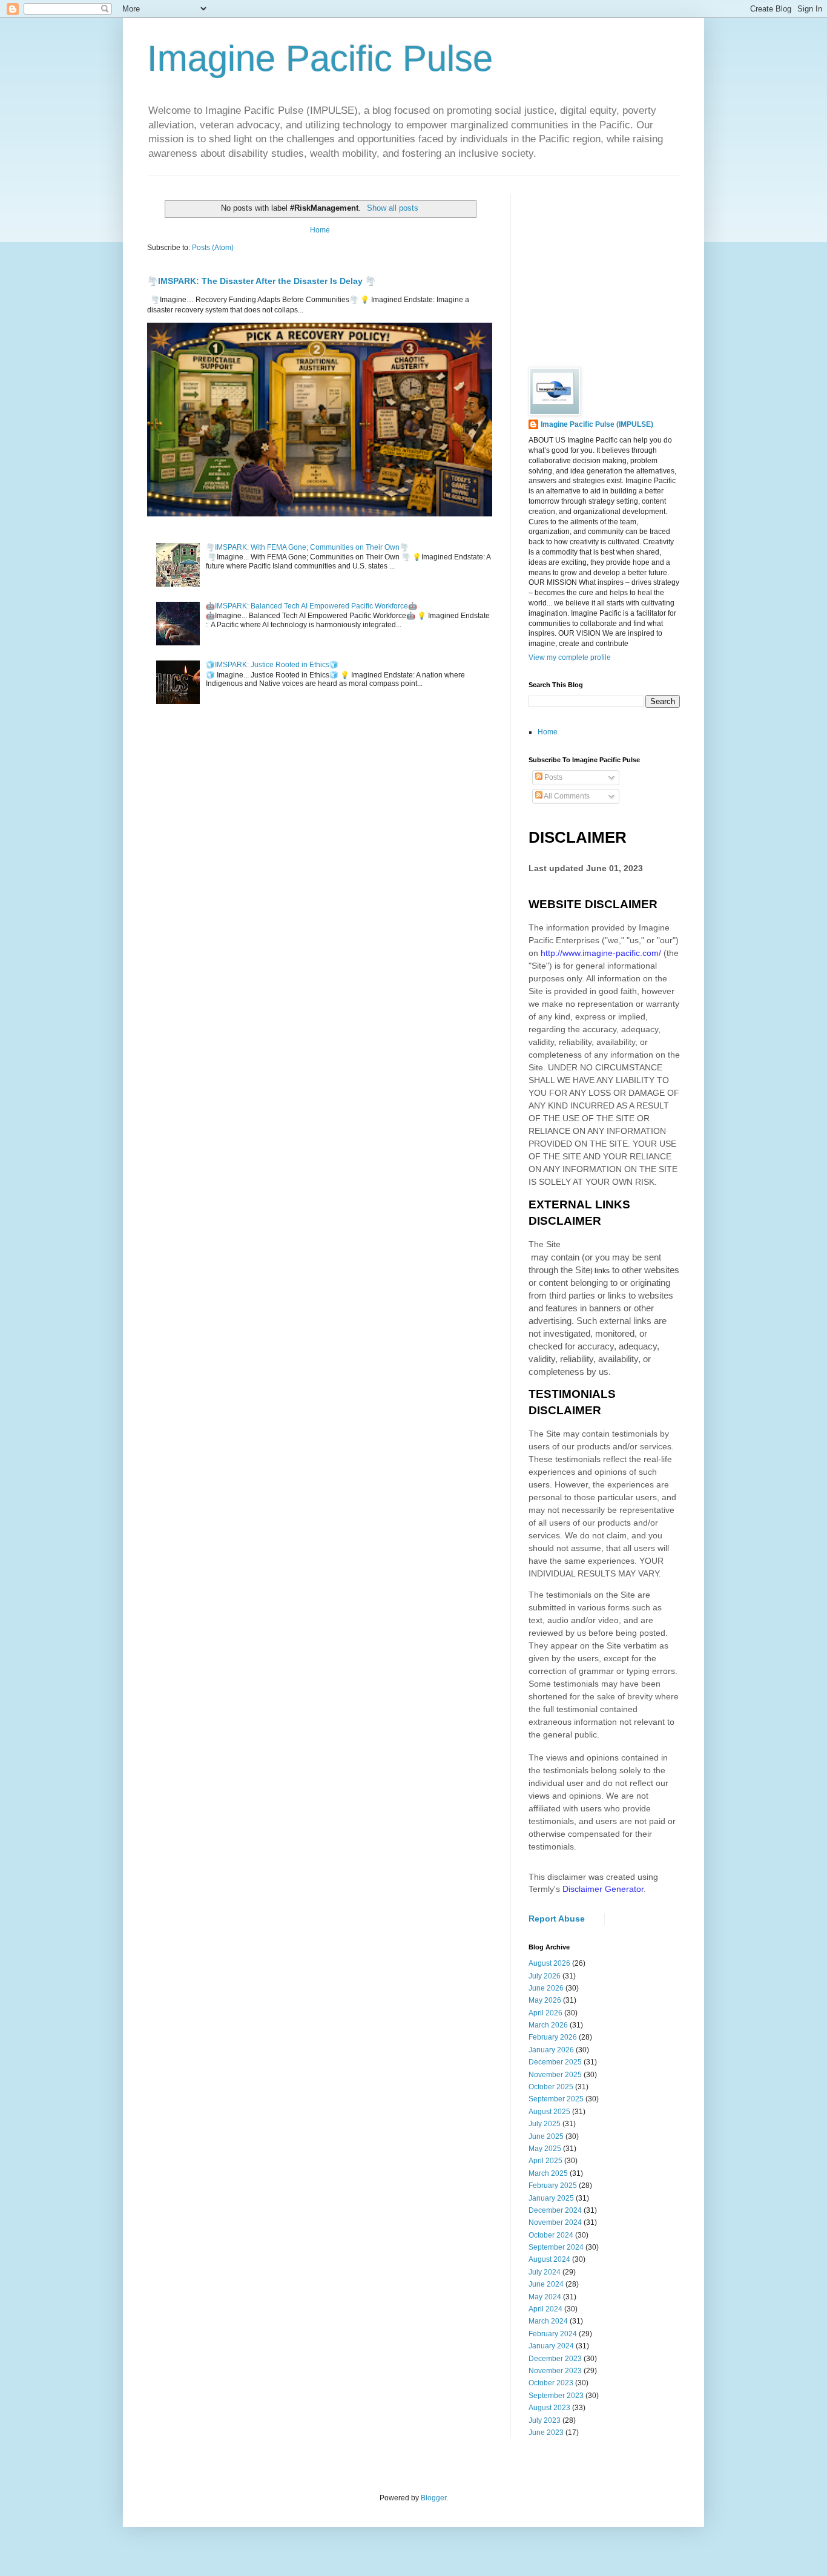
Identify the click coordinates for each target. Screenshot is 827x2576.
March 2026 (548, 2025)
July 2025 (545, 2124)
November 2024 (555, 2222)
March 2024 (548, 2321)
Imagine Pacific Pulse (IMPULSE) (597, 424)
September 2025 (556, 2099)
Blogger (433, 2498)
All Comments (566, 796)
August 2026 (549, 1963)
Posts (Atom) (213, 248)
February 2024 (553, 2334)
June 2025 (546, 2136)
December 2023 (555, 2359)
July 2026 (545, 1976)
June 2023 (546, 2433)
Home (320, 230)
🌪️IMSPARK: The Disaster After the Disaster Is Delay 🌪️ (262, 281)
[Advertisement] (619, 270)
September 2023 (556, 2396)
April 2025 (545, 2161)
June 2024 (546, 2284)
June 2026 (546, 1988)
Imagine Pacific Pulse (320, 58)
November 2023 (555, 2371)
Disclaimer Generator (603, 1889)
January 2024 (551, 2346)
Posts (552, 777)
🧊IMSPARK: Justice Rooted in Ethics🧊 (272, 665)
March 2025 (548, 2173)
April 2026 (545, 2013)
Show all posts (392, 208)
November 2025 (555, 2075)
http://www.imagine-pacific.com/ (601, 953)
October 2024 (551, 2235)
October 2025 (551, 2087)
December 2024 (555, 2210)
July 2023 (545, 2420)
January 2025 (551, 2198)
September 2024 (556, 2247)
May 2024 (545, 2297)
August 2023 (549, 2408)
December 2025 (555, 2062)
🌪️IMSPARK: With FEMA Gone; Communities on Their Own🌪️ (307, 547)
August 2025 (549, 2112)
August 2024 (549, 2259)
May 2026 (545, 2000)
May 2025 (545, 2149)
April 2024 (545, 2309)
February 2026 (553, 2037)
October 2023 (551, 2383)
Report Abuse (557, 1919)
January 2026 (551, 2050)
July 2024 (545, 2272)
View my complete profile (570, 657)
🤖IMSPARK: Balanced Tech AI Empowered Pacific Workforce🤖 (311, 606)
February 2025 (553, 2186)
